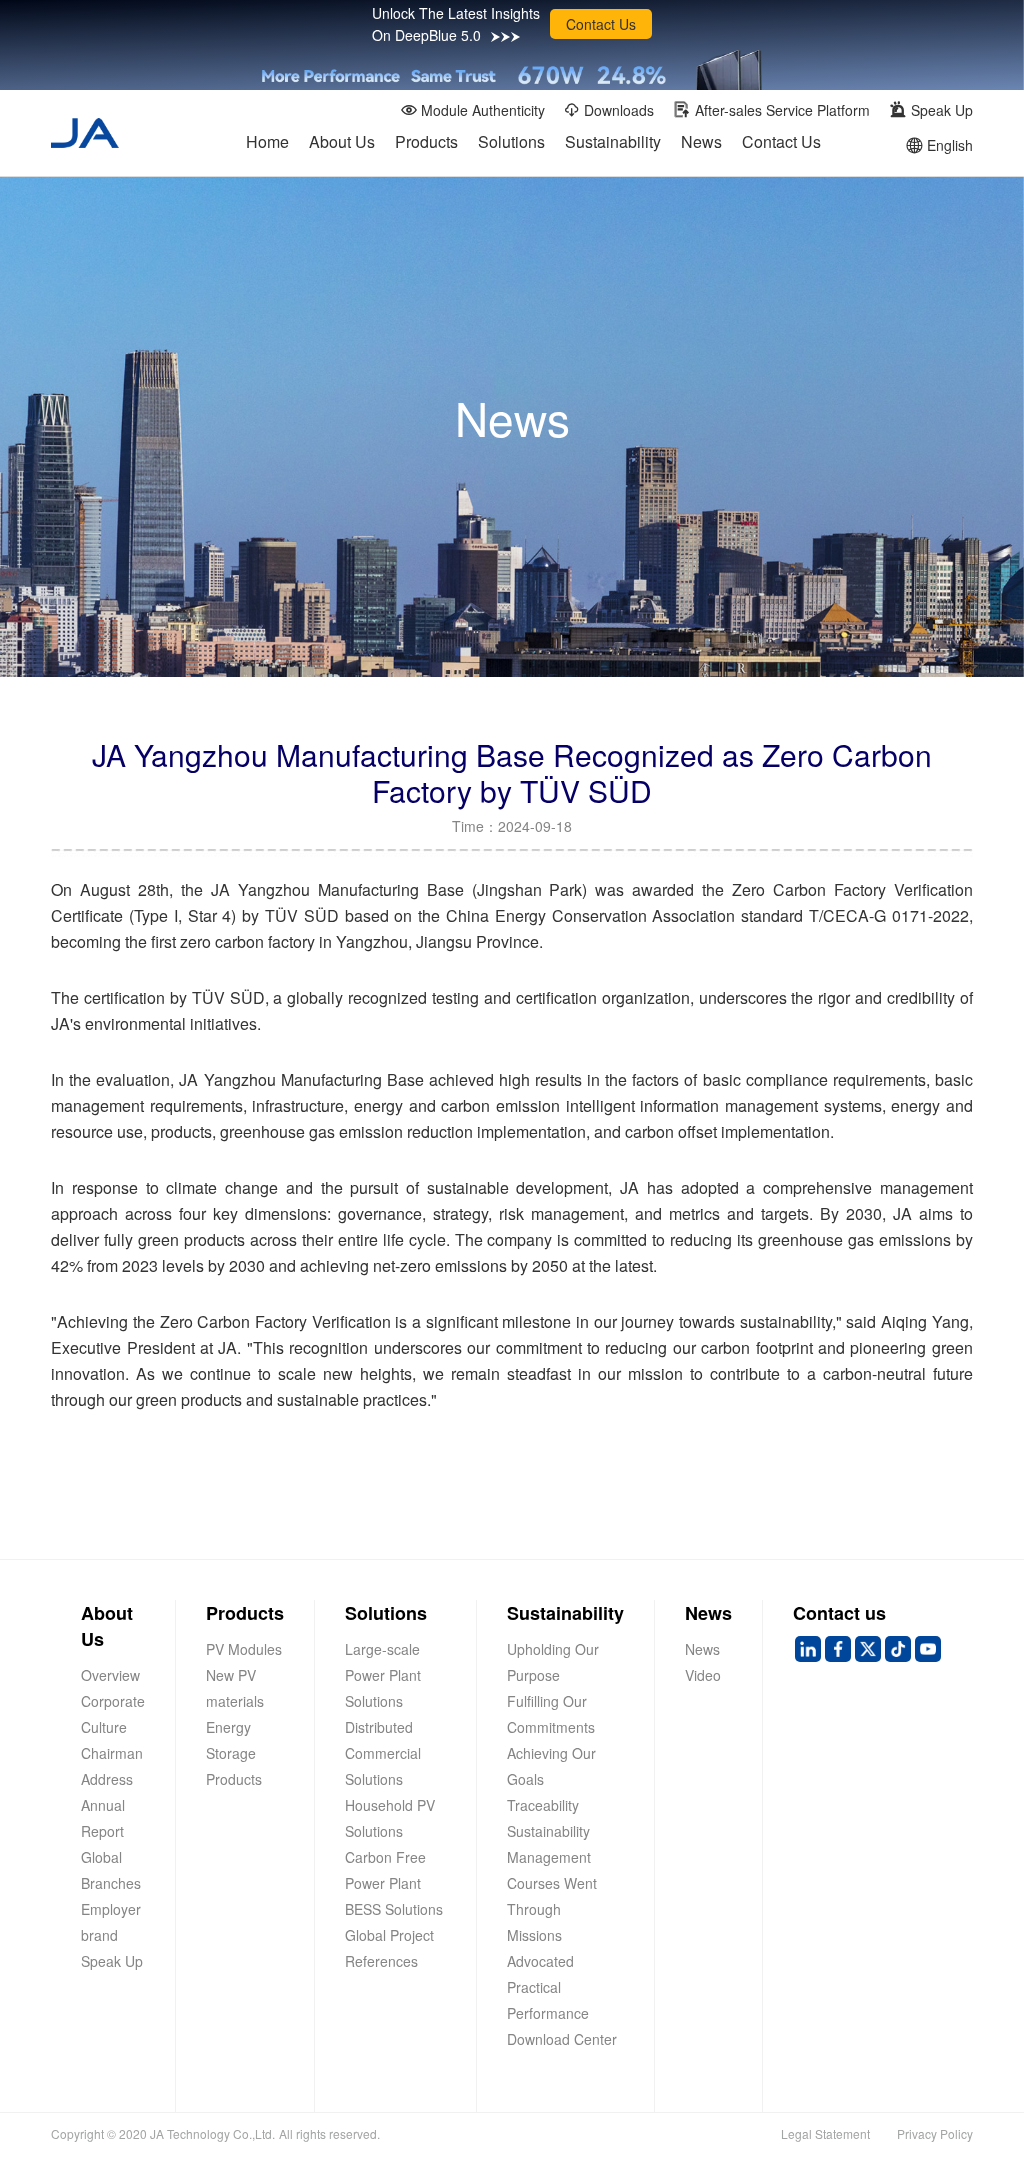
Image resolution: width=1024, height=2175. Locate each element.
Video (703, 1675)
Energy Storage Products (234, 1753)
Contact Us (601, 24)
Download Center (562, 2039)
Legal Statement (825, 2133)
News (701, 142)
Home (267, 142)
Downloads (619, 110)
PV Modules (244, 1649)
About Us (342, 142)
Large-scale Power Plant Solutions (383, 1675)
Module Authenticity (483, 110)
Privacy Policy (935, 2133)
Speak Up (942, 110)
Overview (110, 1675)
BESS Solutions (394, 1909)
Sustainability (613, 142)
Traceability (543, 1805)
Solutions (511, 142)
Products (426, 142)
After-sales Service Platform (782, 110)
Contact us (839, 1613)
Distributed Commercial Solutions (383, 1753)
